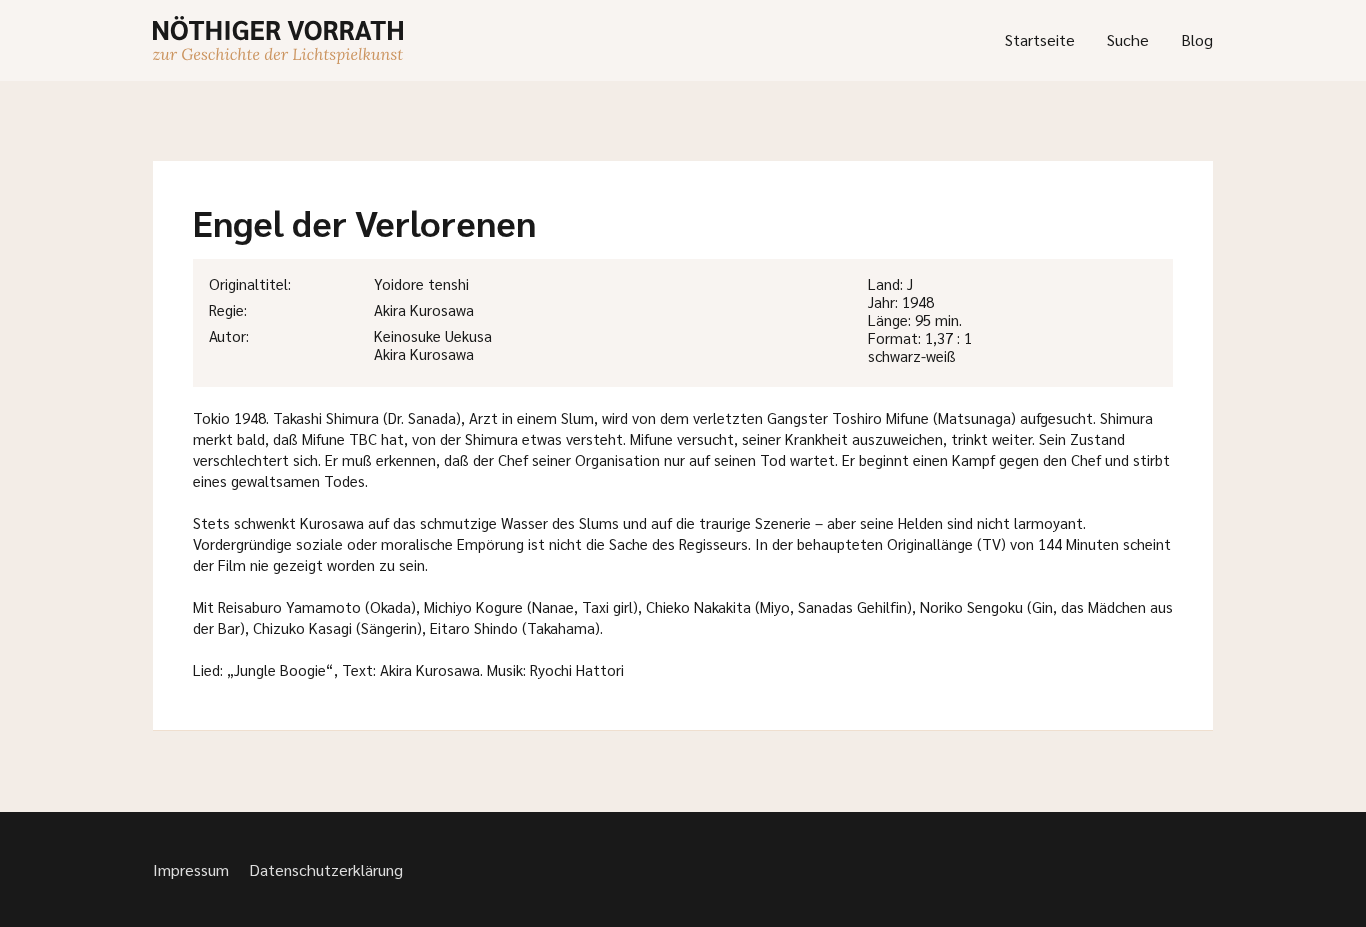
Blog (1197, 39)
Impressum (191, 869)
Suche (1128, 39)
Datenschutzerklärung (326, 869)
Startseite (1040, 39)
